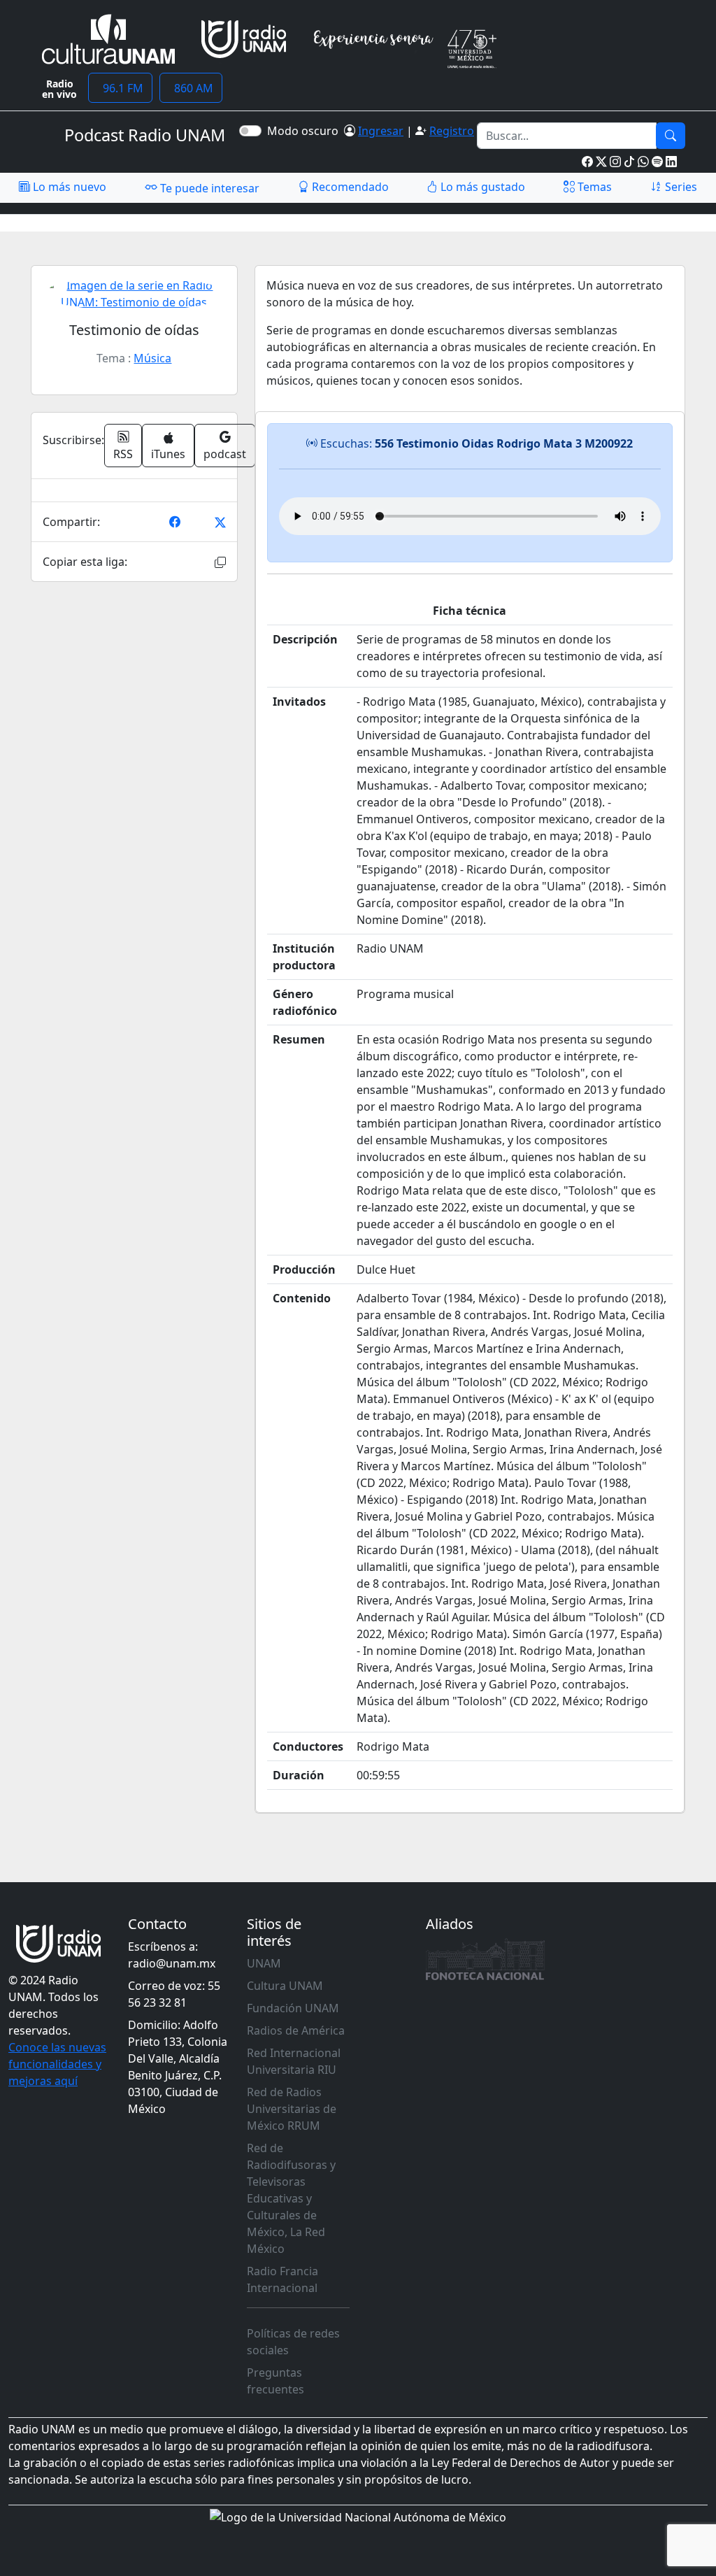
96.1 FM (120, 88)
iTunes (168, 454)
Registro (452, 131)
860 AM (191, 88)
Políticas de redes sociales (293, 2342)
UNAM (264, 1963)
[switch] (250, 131)
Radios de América (296, 2030)
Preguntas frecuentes (275, 2381)
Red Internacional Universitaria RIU (294, 2061)
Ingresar (381, 131)
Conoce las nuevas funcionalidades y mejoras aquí (57, 2064)
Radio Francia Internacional (282, 2279)
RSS (123, 454)
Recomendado (349, 187)
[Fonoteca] (485, 1959)
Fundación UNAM (293, 2008)
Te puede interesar (208, 188)
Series (680, 187)
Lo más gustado (481, 187)
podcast (225, 454)
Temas (593, 187)
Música (152, 358)
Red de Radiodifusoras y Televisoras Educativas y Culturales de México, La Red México (291, 2198)
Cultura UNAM (285, 1986)
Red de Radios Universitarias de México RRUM (292, 2109)
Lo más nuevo (68, 187)
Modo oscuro (306, 131)
